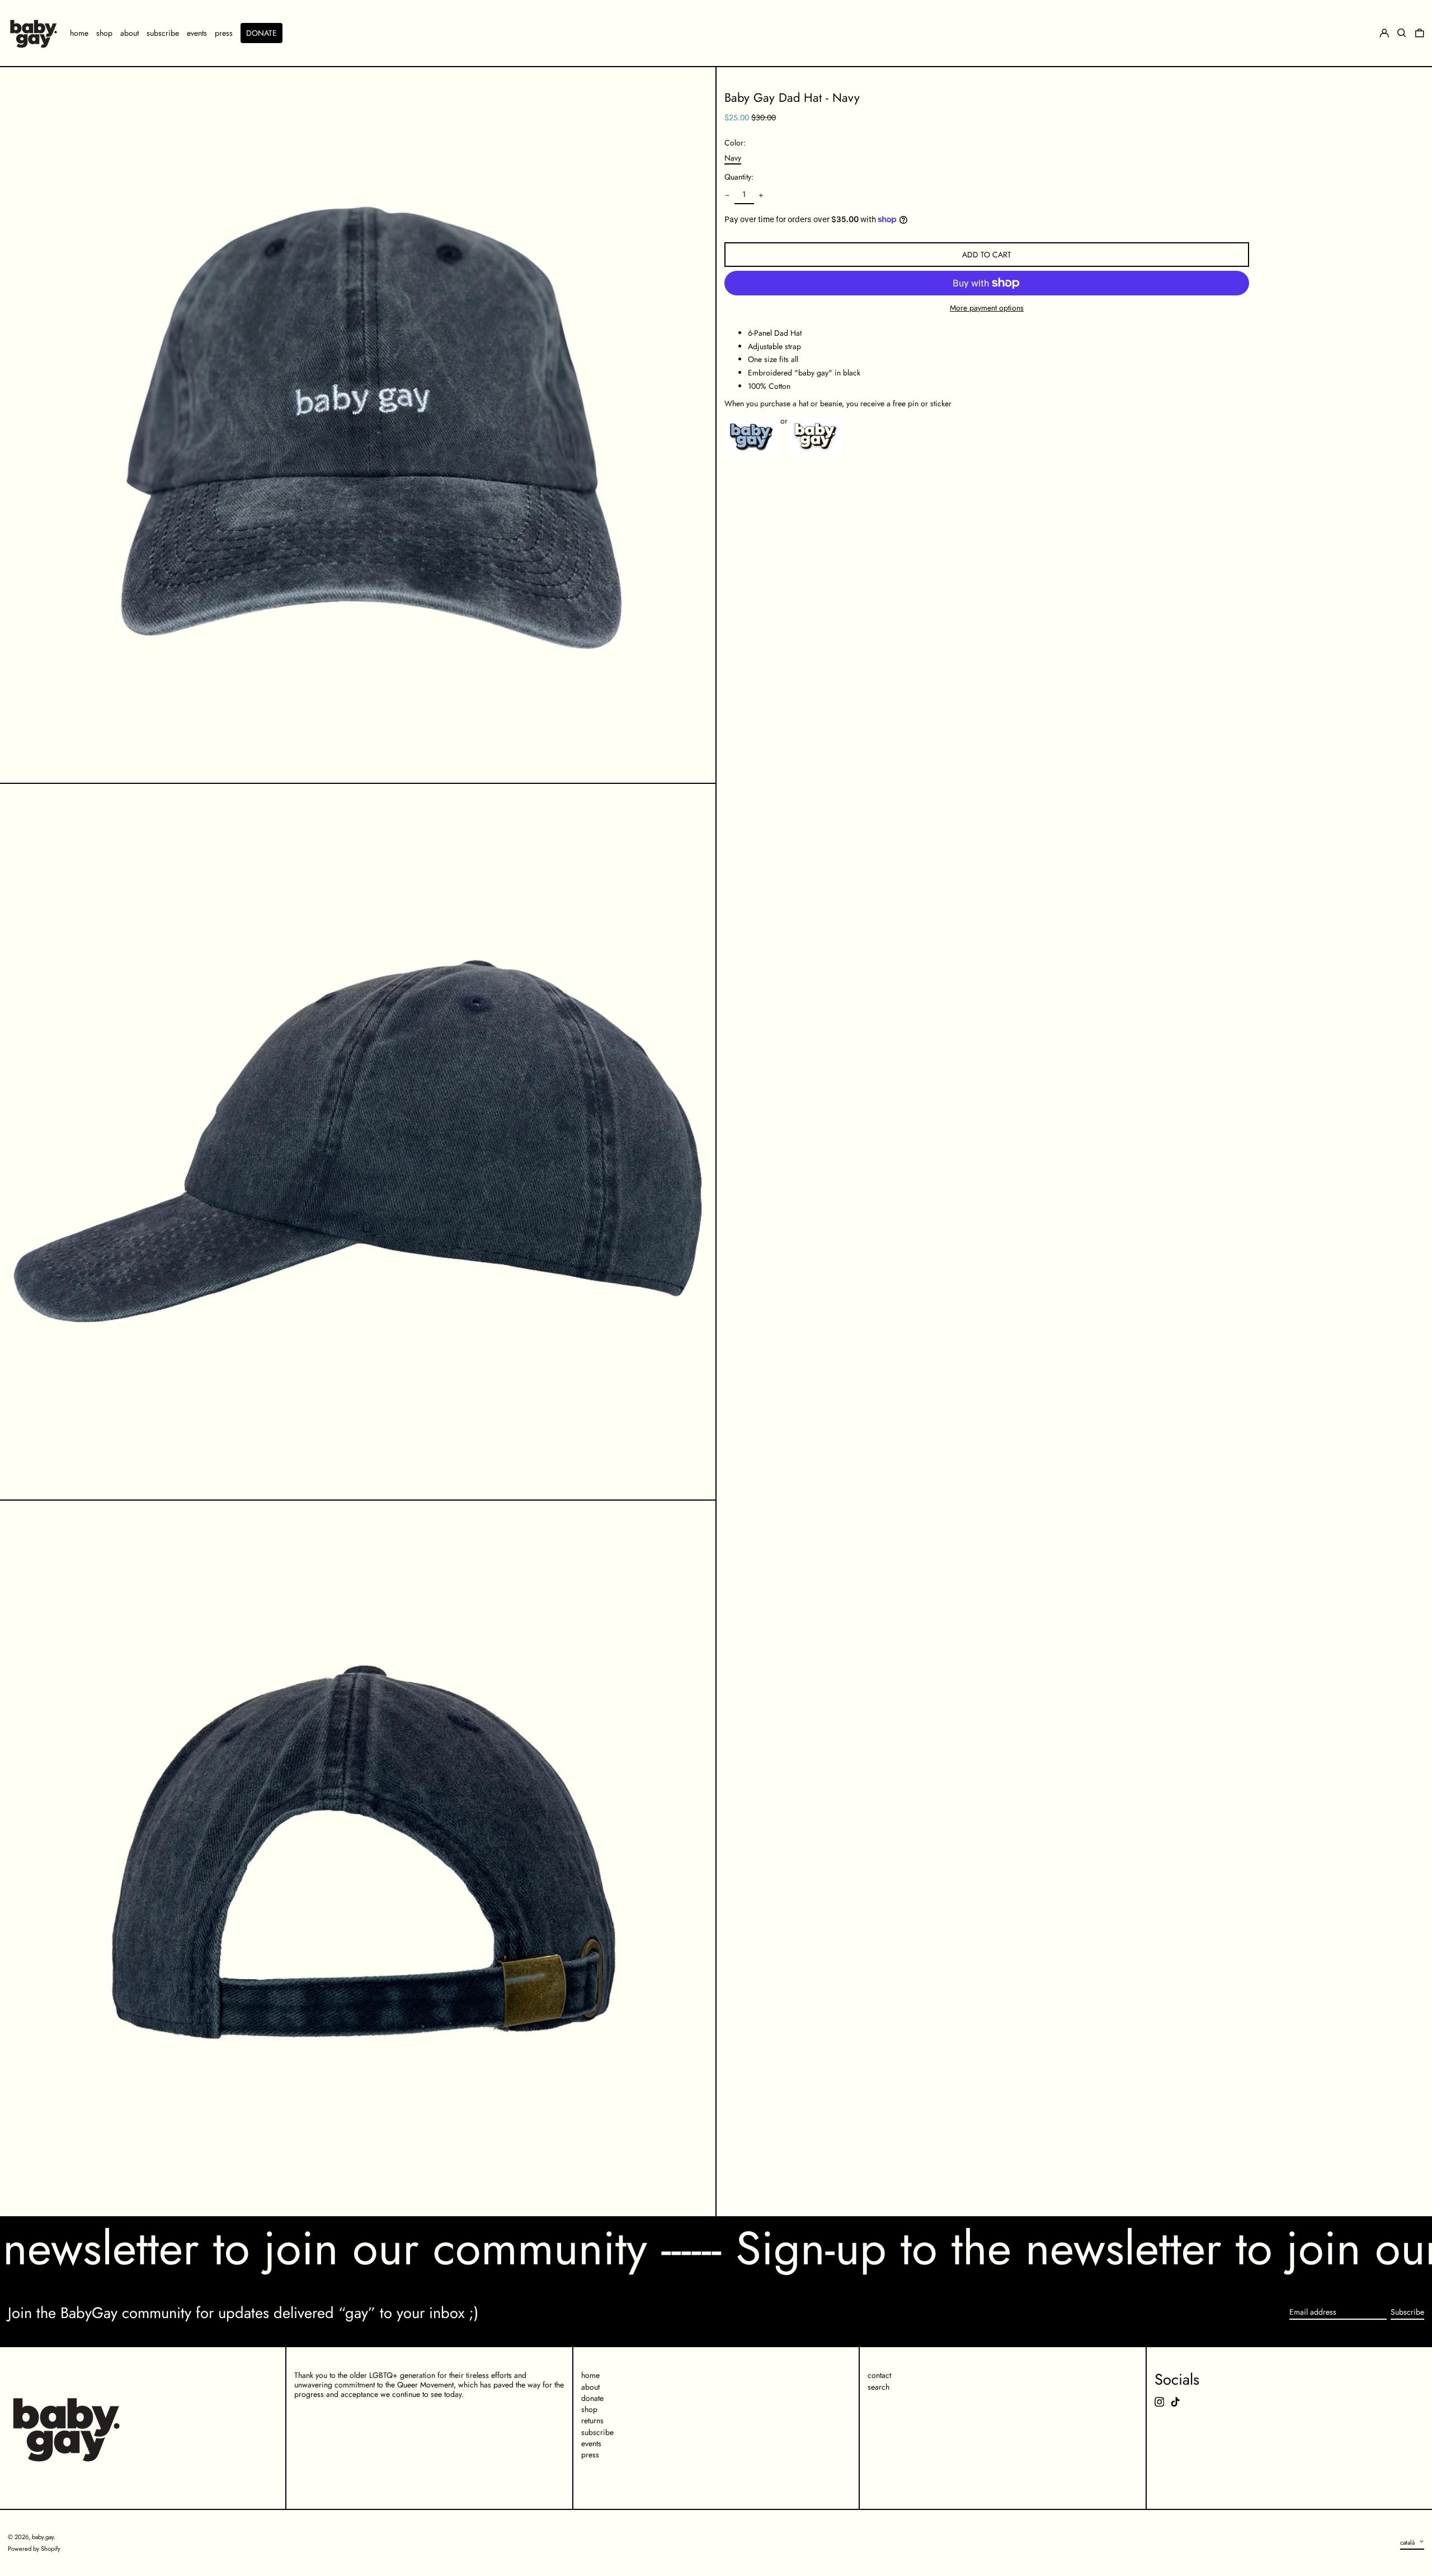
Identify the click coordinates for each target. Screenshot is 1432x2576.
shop (589, 2409)
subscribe (597, 2432)
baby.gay (43, 2537)
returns (592, 2420)
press (590, 2455)
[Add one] (761, 196)
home (590, 2375)
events (591, 2443)
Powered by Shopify (34, 2549)
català (1408, 2542)
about (590, 2387)
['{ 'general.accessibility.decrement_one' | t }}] (727, 196)
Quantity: (739, 178)
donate (592, 2398)
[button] (1420, 33)
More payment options (987, 308)
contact (879, 2375)
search (878, 2387)
